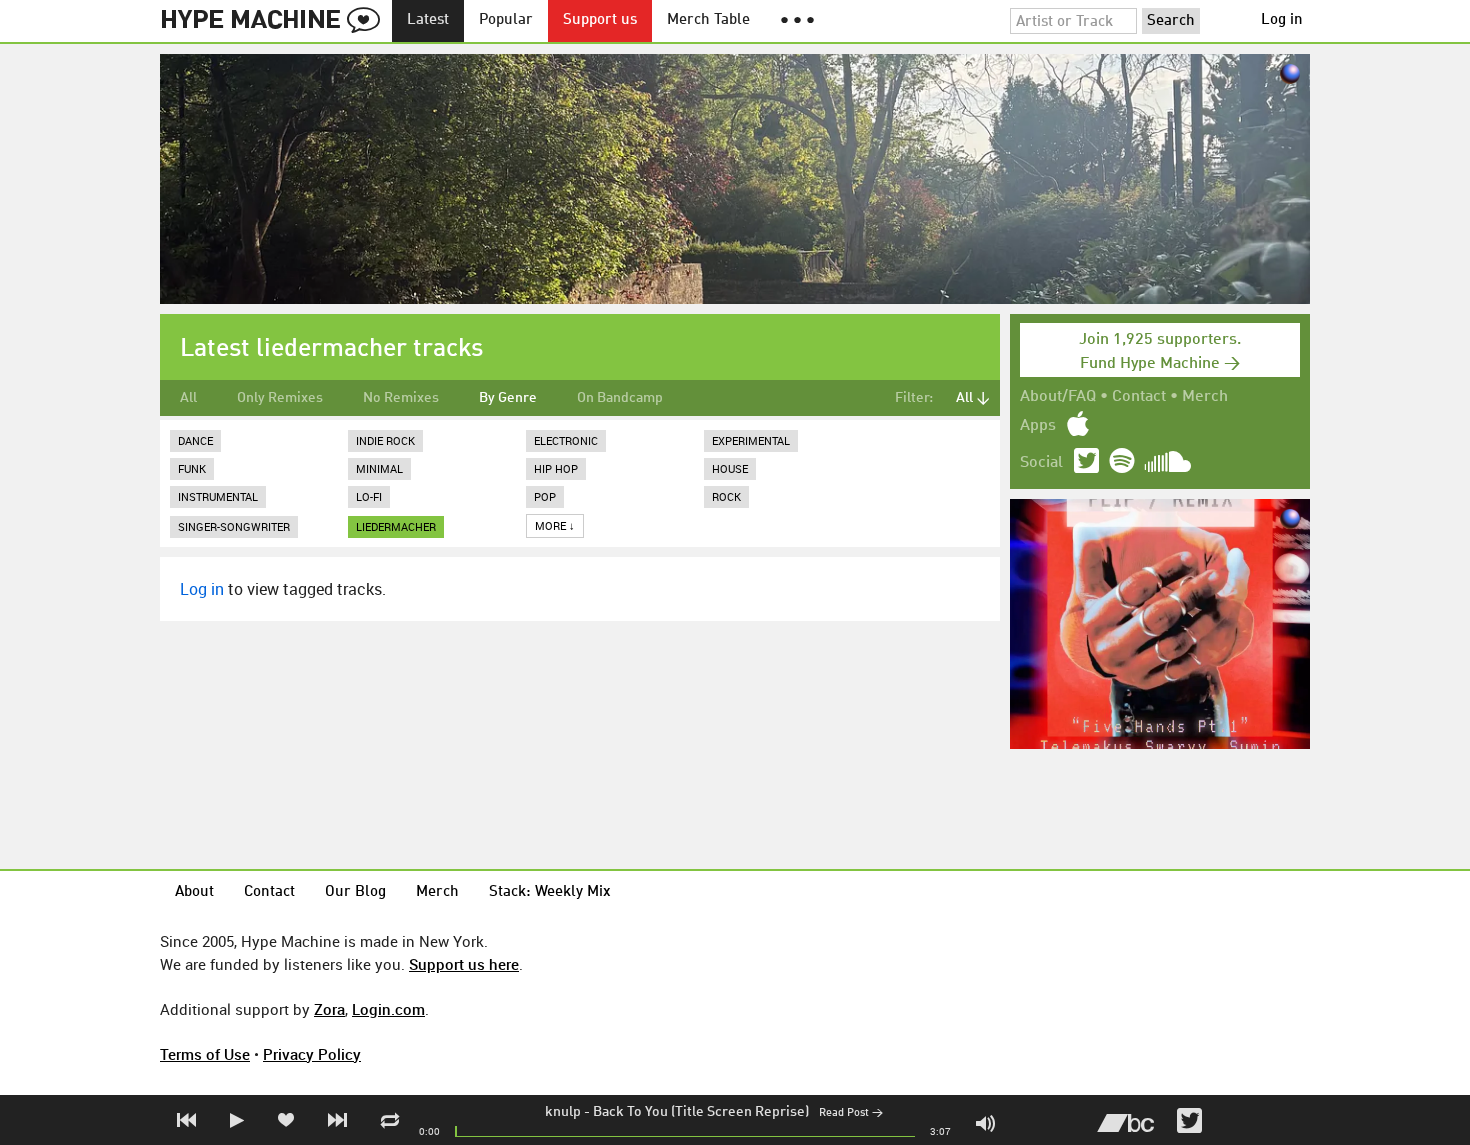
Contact (1139, 397)
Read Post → (851, 1113)
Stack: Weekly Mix (550, 892)
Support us (600, 20)
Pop (545, 496)
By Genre (508, 398)
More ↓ (555, 525)
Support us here (464, 964)
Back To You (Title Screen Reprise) (701, 1112)
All (188, 398)
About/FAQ (1058, 397)
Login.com (388, 1009)
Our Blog (355, 892)
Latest (428, 20)
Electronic (566, 440)
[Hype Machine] (276, 21)
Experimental (751, 440)
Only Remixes (280, 398)
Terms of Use (205, 1054)
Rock (726, 496)
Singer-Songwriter (234, 526)
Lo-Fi (369, 496)
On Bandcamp (620, 398)
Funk (192, 468)
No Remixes (401, 398)
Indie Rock (385, 440)
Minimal (379, 468)
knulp (563, 1112)
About (194, 892)
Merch (1205, 397)
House (730, 468)
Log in (1282, 20)
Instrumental (218, 496)
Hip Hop (556, 468)
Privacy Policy (312, 1054)
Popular (506, 20)
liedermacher (396, 526)
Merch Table (708, 20)
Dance (195, 440)
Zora (329, 1009)
